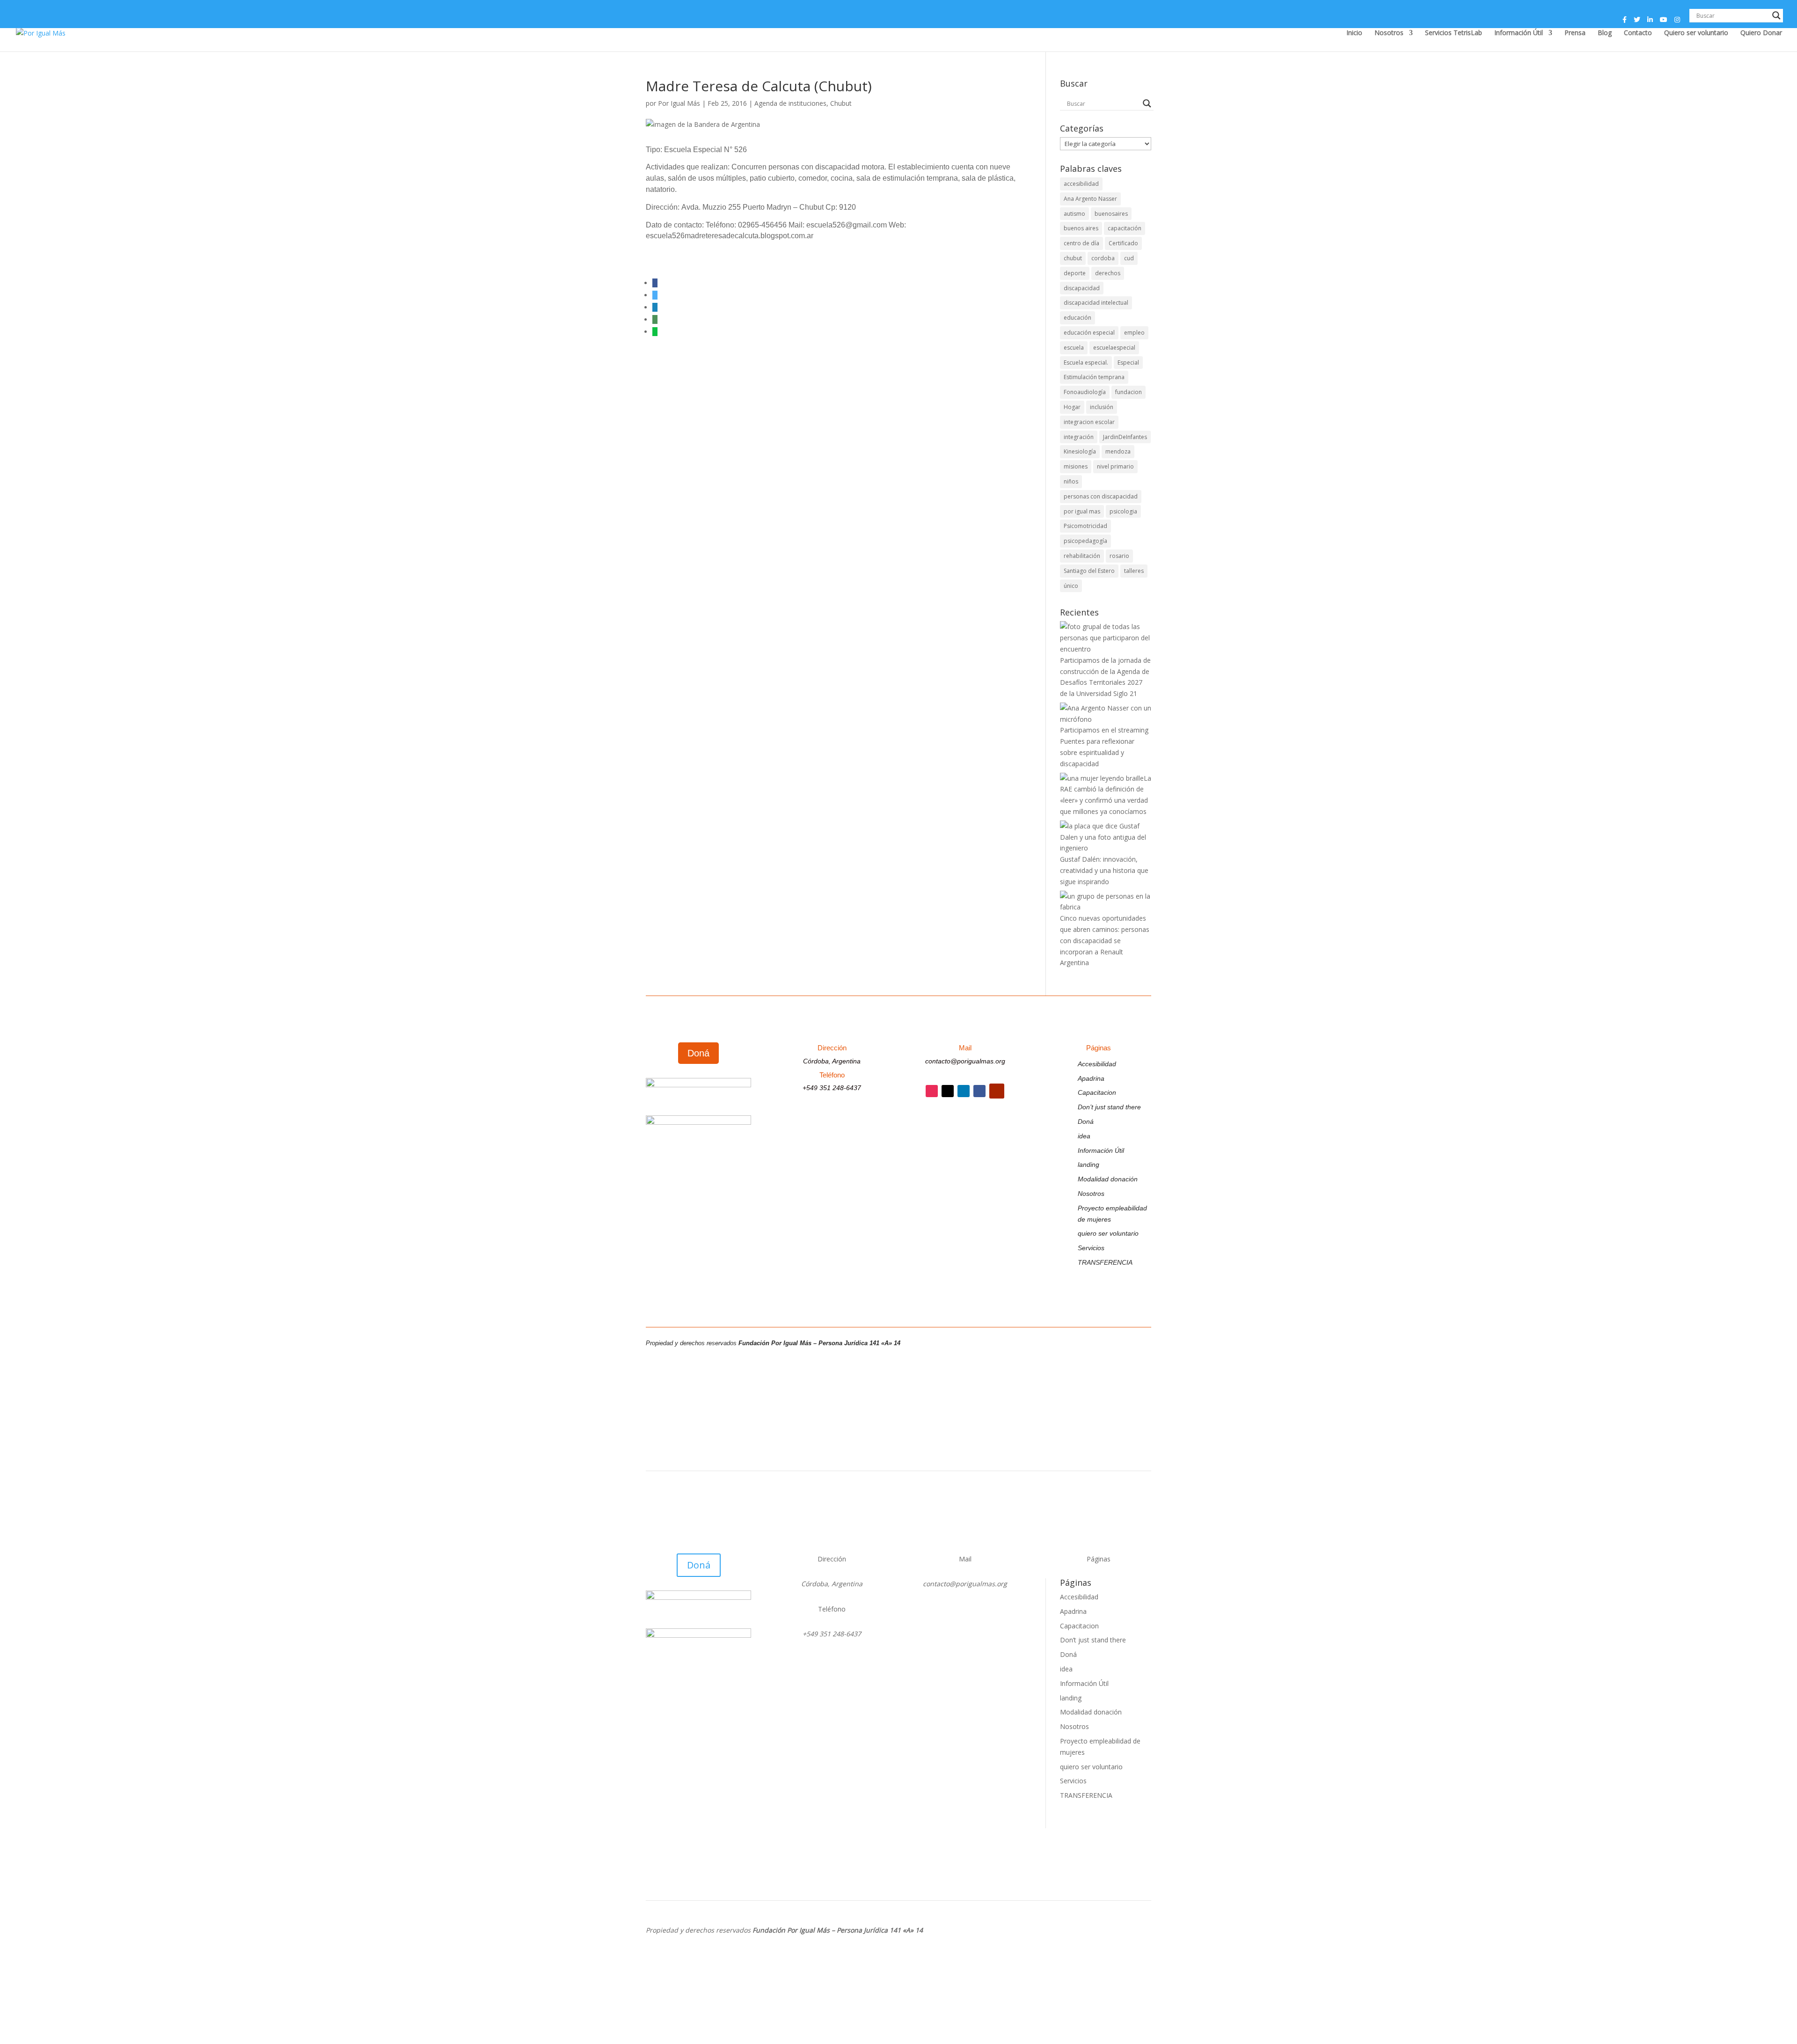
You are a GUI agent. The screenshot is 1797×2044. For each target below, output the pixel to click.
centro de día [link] (1081, 243)
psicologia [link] (1123, 511)
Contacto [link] (1638, 33)
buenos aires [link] (1081, 228)
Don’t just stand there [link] (1109, 1107)
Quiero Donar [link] (1761, 33)
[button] (1625, 22)
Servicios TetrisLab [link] (1454, 33)
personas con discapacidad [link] (1101, 496)
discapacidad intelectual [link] (1096, 303)
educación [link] (1077, 318)
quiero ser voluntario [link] (1108, 1233)
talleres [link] (1134, 571)
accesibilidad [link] (1081, 184)
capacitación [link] (1125, 228)
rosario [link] (1119, 556)
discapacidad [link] (1082, 288)
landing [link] (1088, 1165)
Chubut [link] (841, 103)
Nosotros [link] (1389, 33)
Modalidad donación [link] (1108, 1179)
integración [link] (1079, 437)
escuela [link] (1074, 348)
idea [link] (1084, 1136)
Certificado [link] (1123, 243)
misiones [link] (1076, 466)
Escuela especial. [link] (1086, 363)
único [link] (1071, 586)
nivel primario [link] (1115, 466)
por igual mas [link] (1082, 511)
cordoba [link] (1103, 258)
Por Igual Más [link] (679, 103)
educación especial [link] (1089, 333)
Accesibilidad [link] (1097, 1064)
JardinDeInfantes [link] (1125, 437)
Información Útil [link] (1519, 33)
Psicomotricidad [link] (1085, 526)
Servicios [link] (1091, 1248)
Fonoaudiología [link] (1085, 392)
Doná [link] (1086, 1121)
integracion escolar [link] (1089, 422)
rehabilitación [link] (1082, 556)
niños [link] (1071, 481)
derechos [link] (1108, 273)
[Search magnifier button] (1776, 15)
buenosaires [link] (1111, 214)
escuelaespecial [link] (1114, 348)
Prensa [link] (1575, 33)
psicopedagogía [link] (1085, 541)
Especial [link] (1128, 363)
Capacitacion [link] (1097, 1092)
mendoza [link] (1118, 451)
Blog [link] (1605, 33)
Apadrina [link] (1091, 1078)
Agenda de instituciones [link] (790, 103)
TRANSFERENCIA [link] (1105, 1262)
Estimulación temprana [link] (1094, 377)
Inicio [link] (1354, 33)
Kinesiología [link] (1080, 451)
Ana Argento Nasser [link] (1090, 199)
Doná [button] (698, 1053)
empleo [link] (1134, 333)
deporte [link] (1075, 273)
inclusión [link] (1102, 407)
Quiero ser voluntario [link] (1696, 33)
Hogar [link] (1072, 407)
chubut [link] (1073, 258)
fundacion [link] (1129, 392)
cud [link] (1129, 258)
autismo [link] (1074, 214)
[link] (41, 32)
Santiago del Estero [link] (1089, 571)
